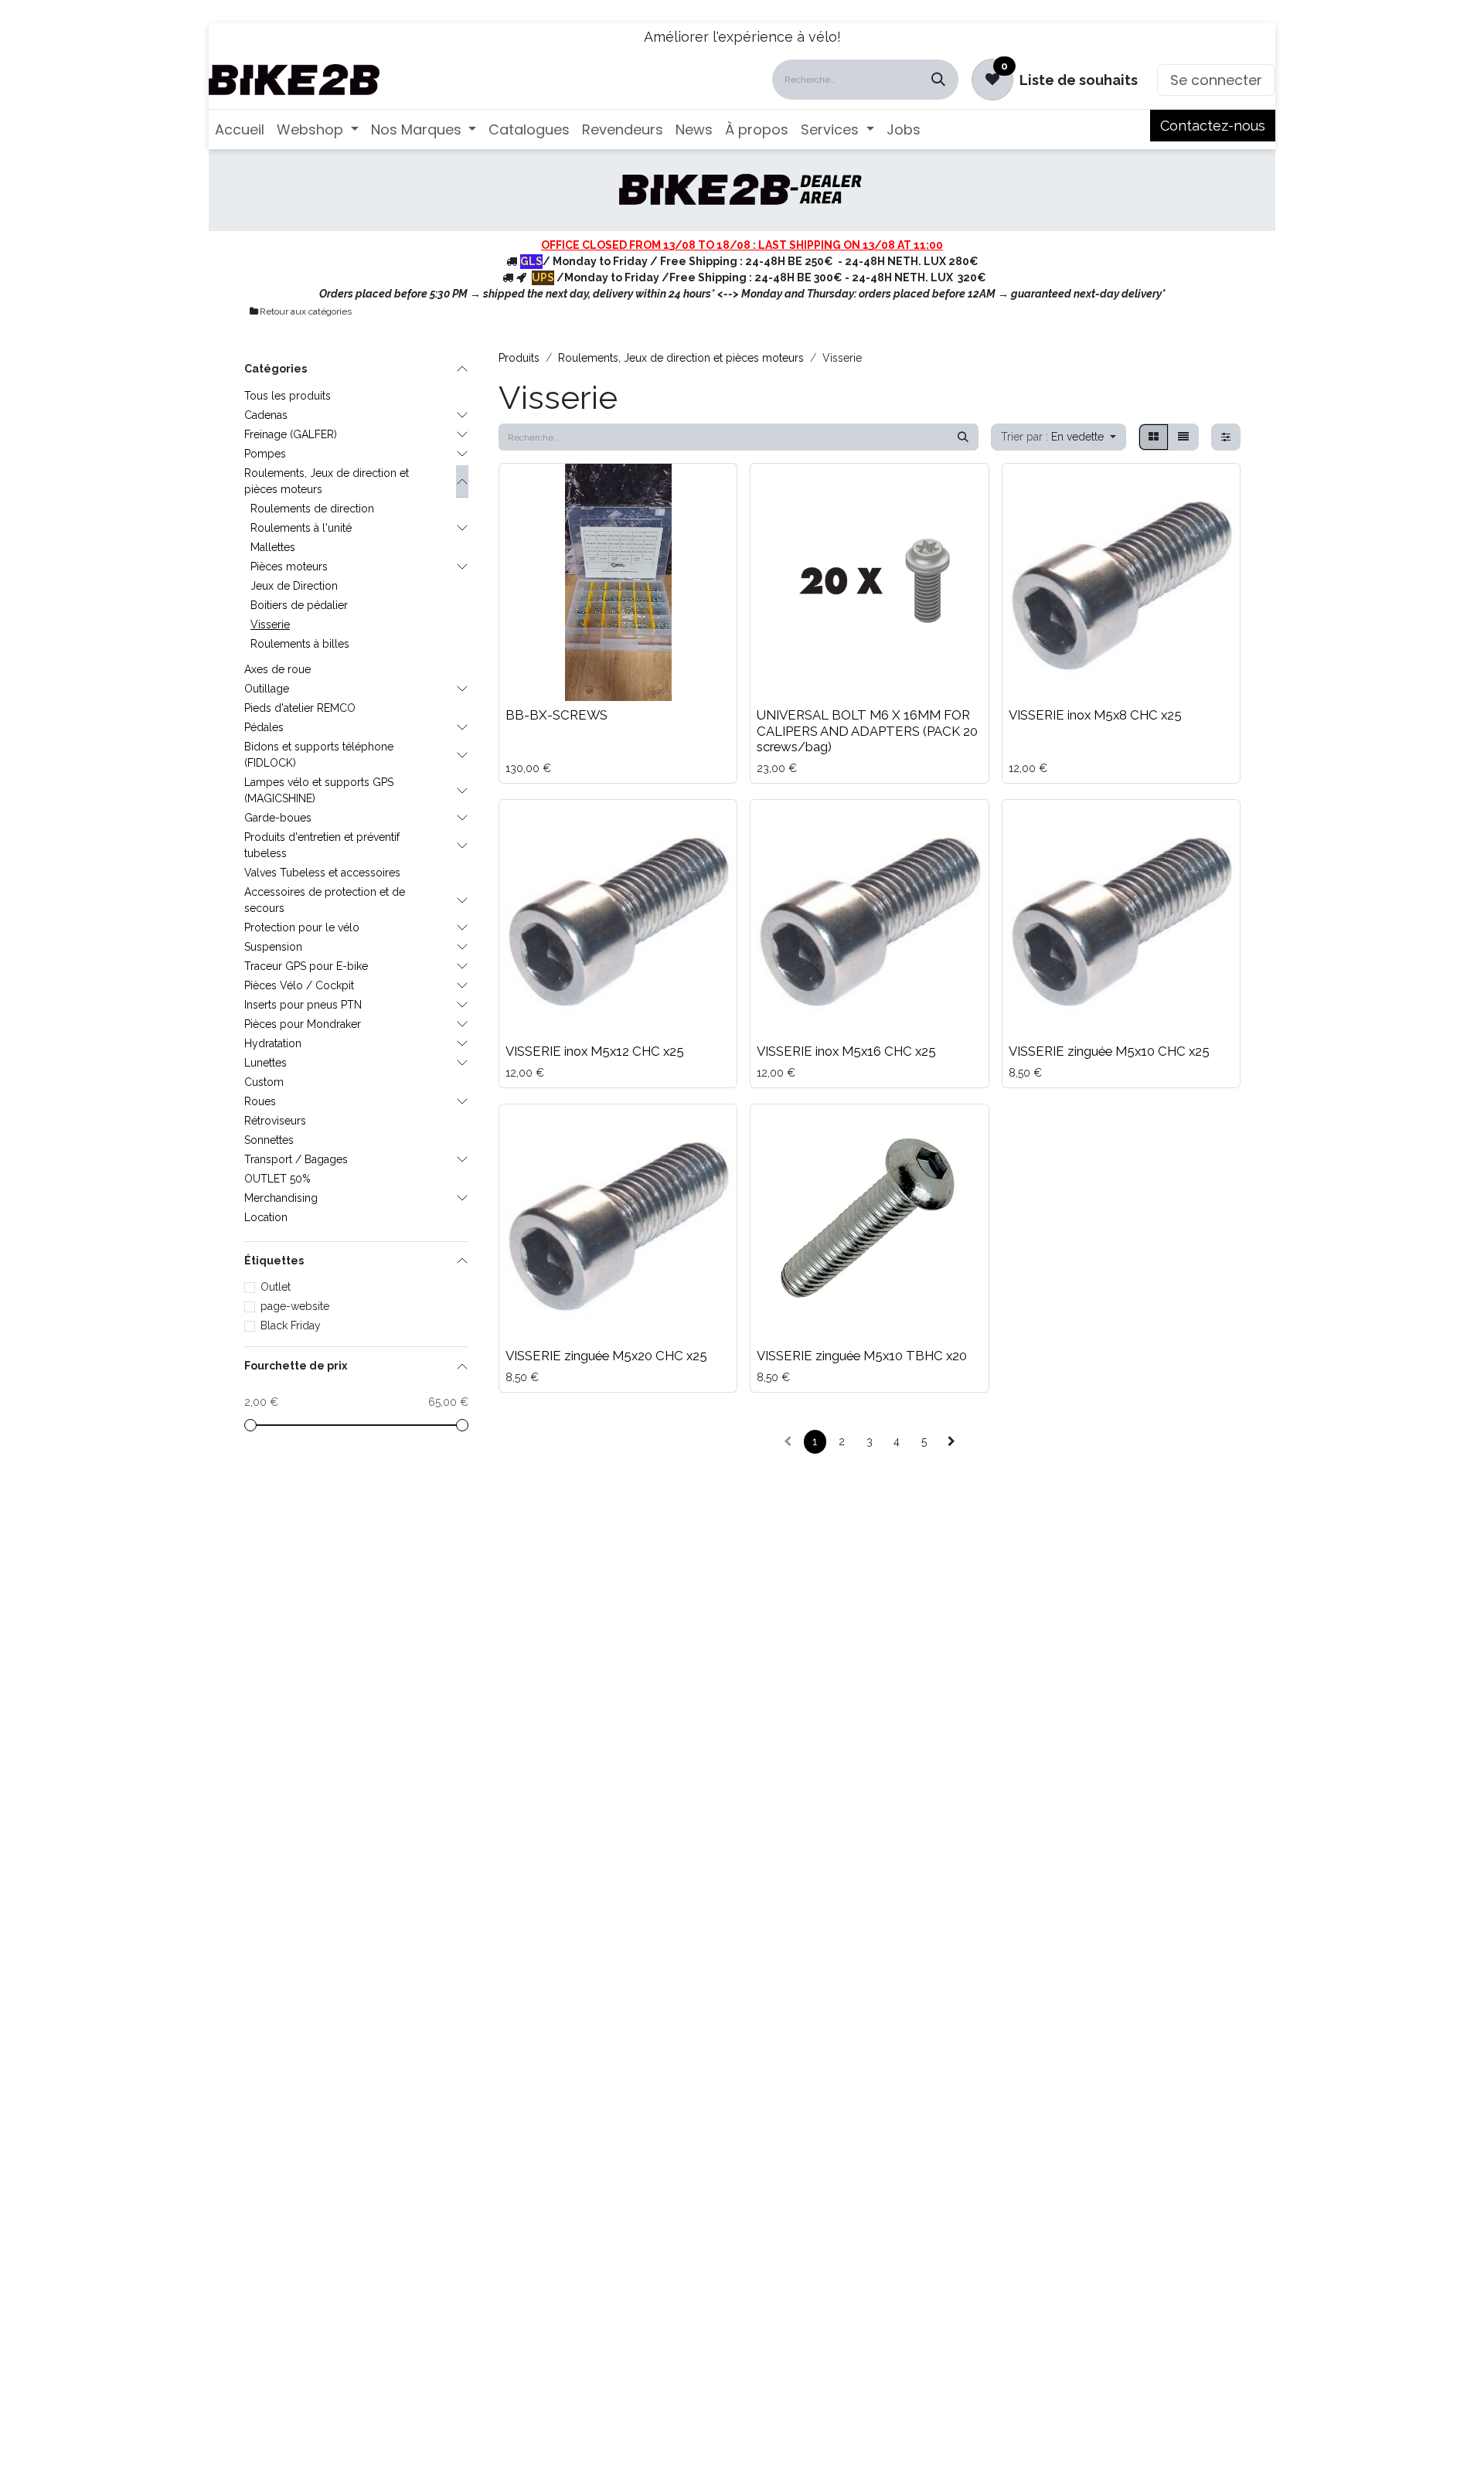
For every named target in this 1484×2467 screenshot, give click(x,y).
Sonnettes (269, 1140)
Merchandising (281, 1198)
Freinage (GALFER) (291, 434)
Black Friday (291, 1325)
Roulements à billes (300, 644)
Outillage (267, 689)
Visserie (270, 624)
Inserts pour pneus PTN (303, 1005)
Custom (264, 1082)
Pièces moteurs (289, 567)
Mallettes (273, 547)
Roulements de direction (312, 509)
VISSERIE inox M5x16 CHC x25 (846, 1051)
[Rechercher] (938, 80)
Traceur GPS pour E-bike (306, 966)
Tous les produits (288, 396)
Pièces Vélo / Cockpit (299, 985)
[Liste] (1183, 437)
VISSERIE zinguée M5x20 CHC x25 (606, 1356)
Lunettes (265, 1063)
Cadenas (266, 415)
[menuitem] (240, 129)
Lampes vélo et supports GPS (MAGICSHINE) (319, 790)
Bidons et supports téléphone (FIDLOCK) (319, 755)
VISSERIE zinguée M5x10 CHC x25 (1109, 1051)
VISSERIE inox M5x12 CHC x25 (595, 1051)
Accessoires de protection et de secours (325, 900)
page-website (295, 1306)
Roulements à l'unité (301, 528)
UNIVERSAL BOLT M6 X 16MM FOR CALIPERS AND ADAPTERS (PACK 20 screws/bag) (867, 730)
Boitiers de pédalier (299, 605)
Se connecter (1216, 80)
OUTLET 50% (277, 1179)
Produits (519, 358)
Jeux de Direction (294, 586)
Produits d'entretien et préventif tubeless (322, 845)
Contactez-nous (1213, 126)
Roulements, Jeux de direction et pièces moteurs (327, 481)
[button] (1059, 437)
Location (266, 1217)
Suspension (273, 947)
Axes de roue (277, 669)
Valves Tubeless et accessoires (322, 873)
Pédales (264, 727)
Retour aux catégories (306, 311)
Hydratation (273, 1043)
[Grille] (1154, 437)
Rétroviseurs (275, 1121)
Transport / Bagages (296, 1159)
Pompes (265, 454)
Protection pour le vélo (302, 927)
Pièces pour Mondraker (303, 1024)
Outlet (276, 1287)
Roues (260, 1101)
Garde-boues (278, 818)
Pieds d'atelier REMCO (300, 708)
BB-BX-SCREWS (556, 715)
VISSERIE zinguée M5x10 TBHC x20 (862, 1356)
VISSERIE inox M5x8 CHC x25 (1095, 715)
